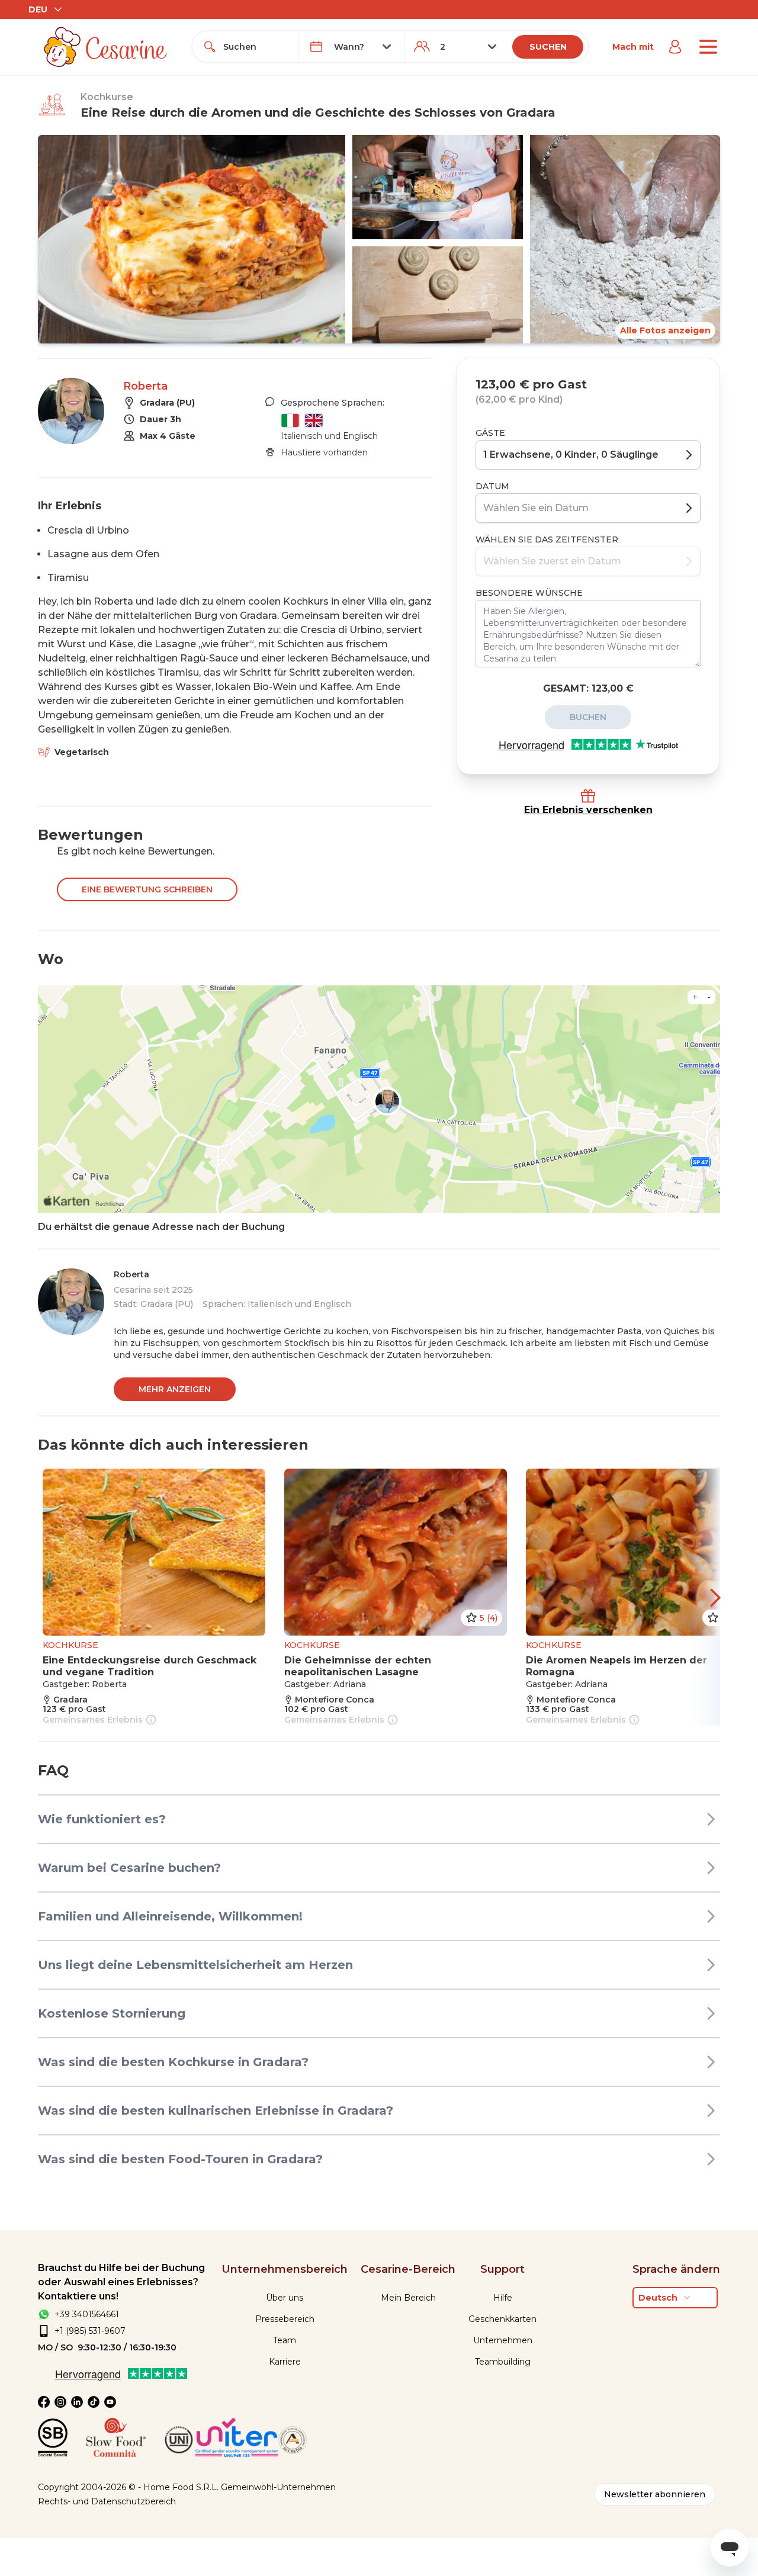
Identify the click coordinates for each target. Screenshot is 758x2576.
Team (285, 2340)
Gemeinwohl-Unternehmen (278, 2487)
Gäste (490, 433)
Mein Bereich (408, 2298)
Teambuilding (503, 2362)
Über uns (285, 2298)
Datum (492, 486)
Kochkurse (107, 97)
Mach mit (633, 47)
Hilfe (503, 2298)
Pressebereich (285, 2319)
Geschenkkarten (502, 2319)
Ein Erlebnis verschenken (588, 810)
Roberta (145, 386)
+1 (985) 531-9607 (90, 2331)
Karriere (285, 2362)
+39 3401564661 (87, 2314)
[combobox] (256, 47)
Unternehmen (503, 2340)
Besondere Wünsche (529, 593)
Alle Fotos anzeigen (665, 330)
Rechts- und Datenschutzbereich (107, 2501)
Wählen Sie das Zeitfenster (547, 539)
